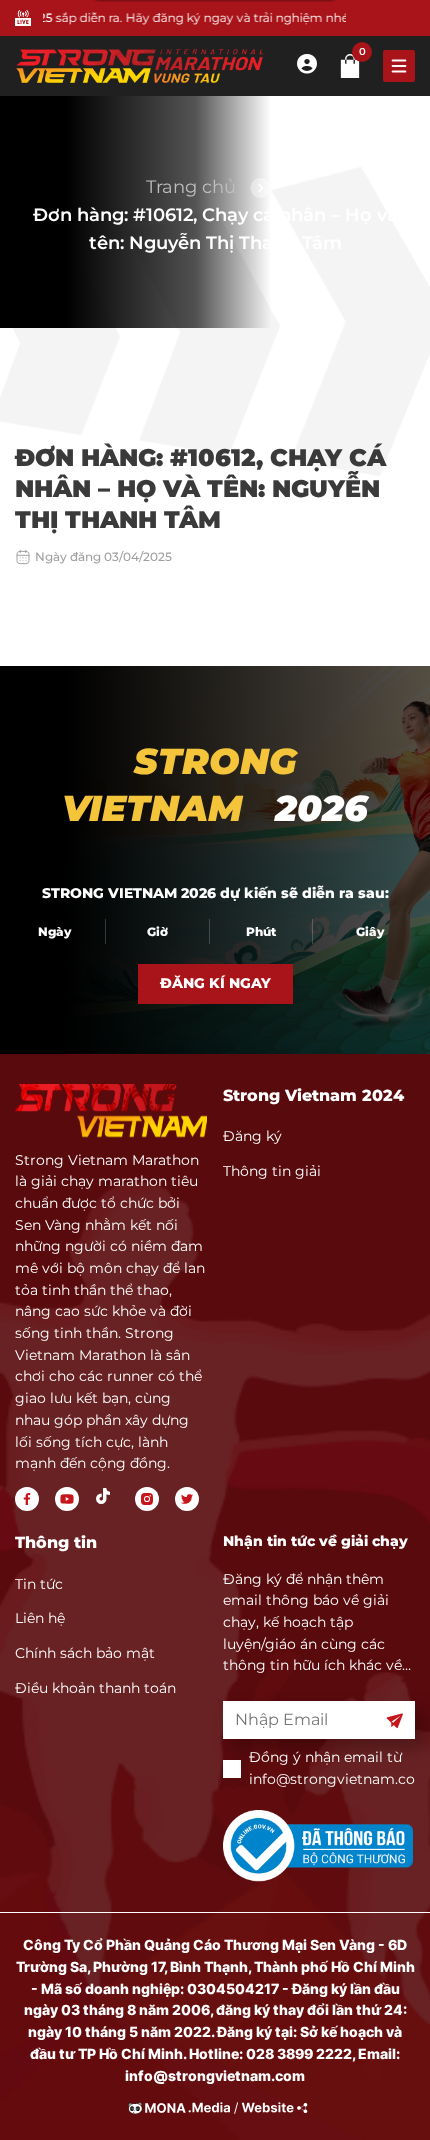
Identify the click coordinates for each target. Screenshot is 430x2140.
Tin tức (39, 1584)
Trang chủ (191, 187)
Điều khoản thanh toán (95, 1688)
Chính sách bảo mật (85, 1653)
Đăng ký (252, 1136)
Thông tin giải (272, 1171)
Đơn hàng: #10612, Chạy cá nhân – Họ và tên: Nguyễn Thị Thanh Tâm (215, 229)
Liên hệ (40, 1618)
